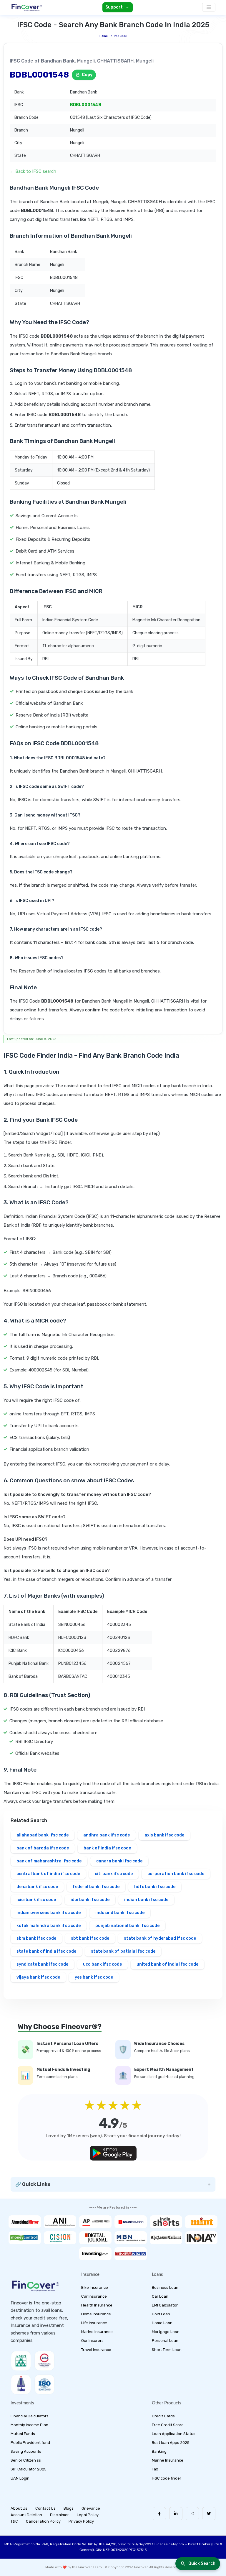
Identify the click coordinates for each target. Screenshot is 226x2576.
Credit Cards (163, 2416)
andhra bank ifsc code (107, 1835)
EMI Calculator (165, 2305)
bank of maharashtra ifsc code (49, 1861)
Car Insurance (94, 2296)
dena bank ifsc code (37, 1887)
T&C (14, 2521)
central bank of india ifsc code (48, 1874)
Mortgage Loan (166, 2332)
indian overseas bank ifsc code (49, 1913)
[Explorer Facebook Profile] (159, 2514)
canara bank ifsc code (119, 1861)
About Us (19, 2508)
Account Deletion (26, 2515)
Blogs (69, 2508)
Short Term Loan (167, 2350)
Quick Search (202, 2563)
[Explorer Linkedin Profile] (176, 2514)
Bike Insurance (95, 2287)
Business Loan (165, 2287)
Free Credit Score (168, 2425)
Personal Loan (165, 2341)
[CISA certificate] (44, 2361)
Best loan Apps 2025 (171, 2443)
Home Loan (162, 2323)
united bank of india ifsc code (167, 1964)
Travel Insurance (96, 2350)
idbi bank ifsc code (90, 1900)
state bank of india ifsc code (46, 1951)
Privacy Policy (81, 2521)
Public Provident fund (30, 2443)
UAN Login (20, 2478)
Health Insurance (97, 2305)
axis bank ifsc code (164, 1835)
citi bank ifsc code (114, 1874)
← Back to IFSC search (33, 171)
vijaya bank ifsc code (38, 1977)
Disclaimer (59, 2515)
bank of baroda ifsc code (43, 1848)
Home (104, 36)
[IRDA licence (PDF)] (21, 2384)
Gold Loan (161, 2314)
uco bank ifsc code (102, 1964)
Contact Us (45, 2508)
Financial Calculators (30, 2416)
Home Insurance (96, 2314)
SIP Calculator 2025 (29, 2469)
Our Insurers (92, 2341)
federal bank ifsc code (96, 1887)
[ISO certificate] (44, 2384)
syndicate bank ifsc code (42, 1964)
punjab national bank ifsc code (127, 1926)
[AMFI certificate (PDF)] (21, 2361)
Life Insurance (94, 2323)
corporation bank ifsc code (176, 1874)
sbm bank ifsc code (36, 1938)
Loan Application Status (174, 2434)
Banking (159, 2451)
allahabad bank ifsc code (43, 1835)
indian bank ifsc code (146, 1900)
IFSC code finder (167, 2478)
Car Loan (160, 2296)
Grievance (91, 2508)
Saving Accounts (26, 2451)
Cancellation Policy (43, 2521)
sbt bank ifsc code (90, 1938)
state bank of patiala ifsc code (123, 1951)
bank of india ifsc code (107, 1848)
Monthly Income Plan (29, 2425)
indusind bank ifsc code (120, 1913)
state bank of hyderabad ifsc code (160, 1938)
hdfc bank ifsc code (155, 1887)
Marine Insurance (97, 2332)
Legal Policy (88, 2515)
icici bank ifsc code (36, 1900)
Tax (155, 2469)
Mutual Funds (23, 2434)
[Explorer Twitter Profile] (209, 2514)
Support (114, 7)
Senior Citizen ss (26, 2460)
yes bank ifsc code (94, 1977)
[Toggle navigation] (209, 7)
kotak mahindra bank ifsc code (49, 1926)
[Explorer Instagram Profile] (192, 2514)
